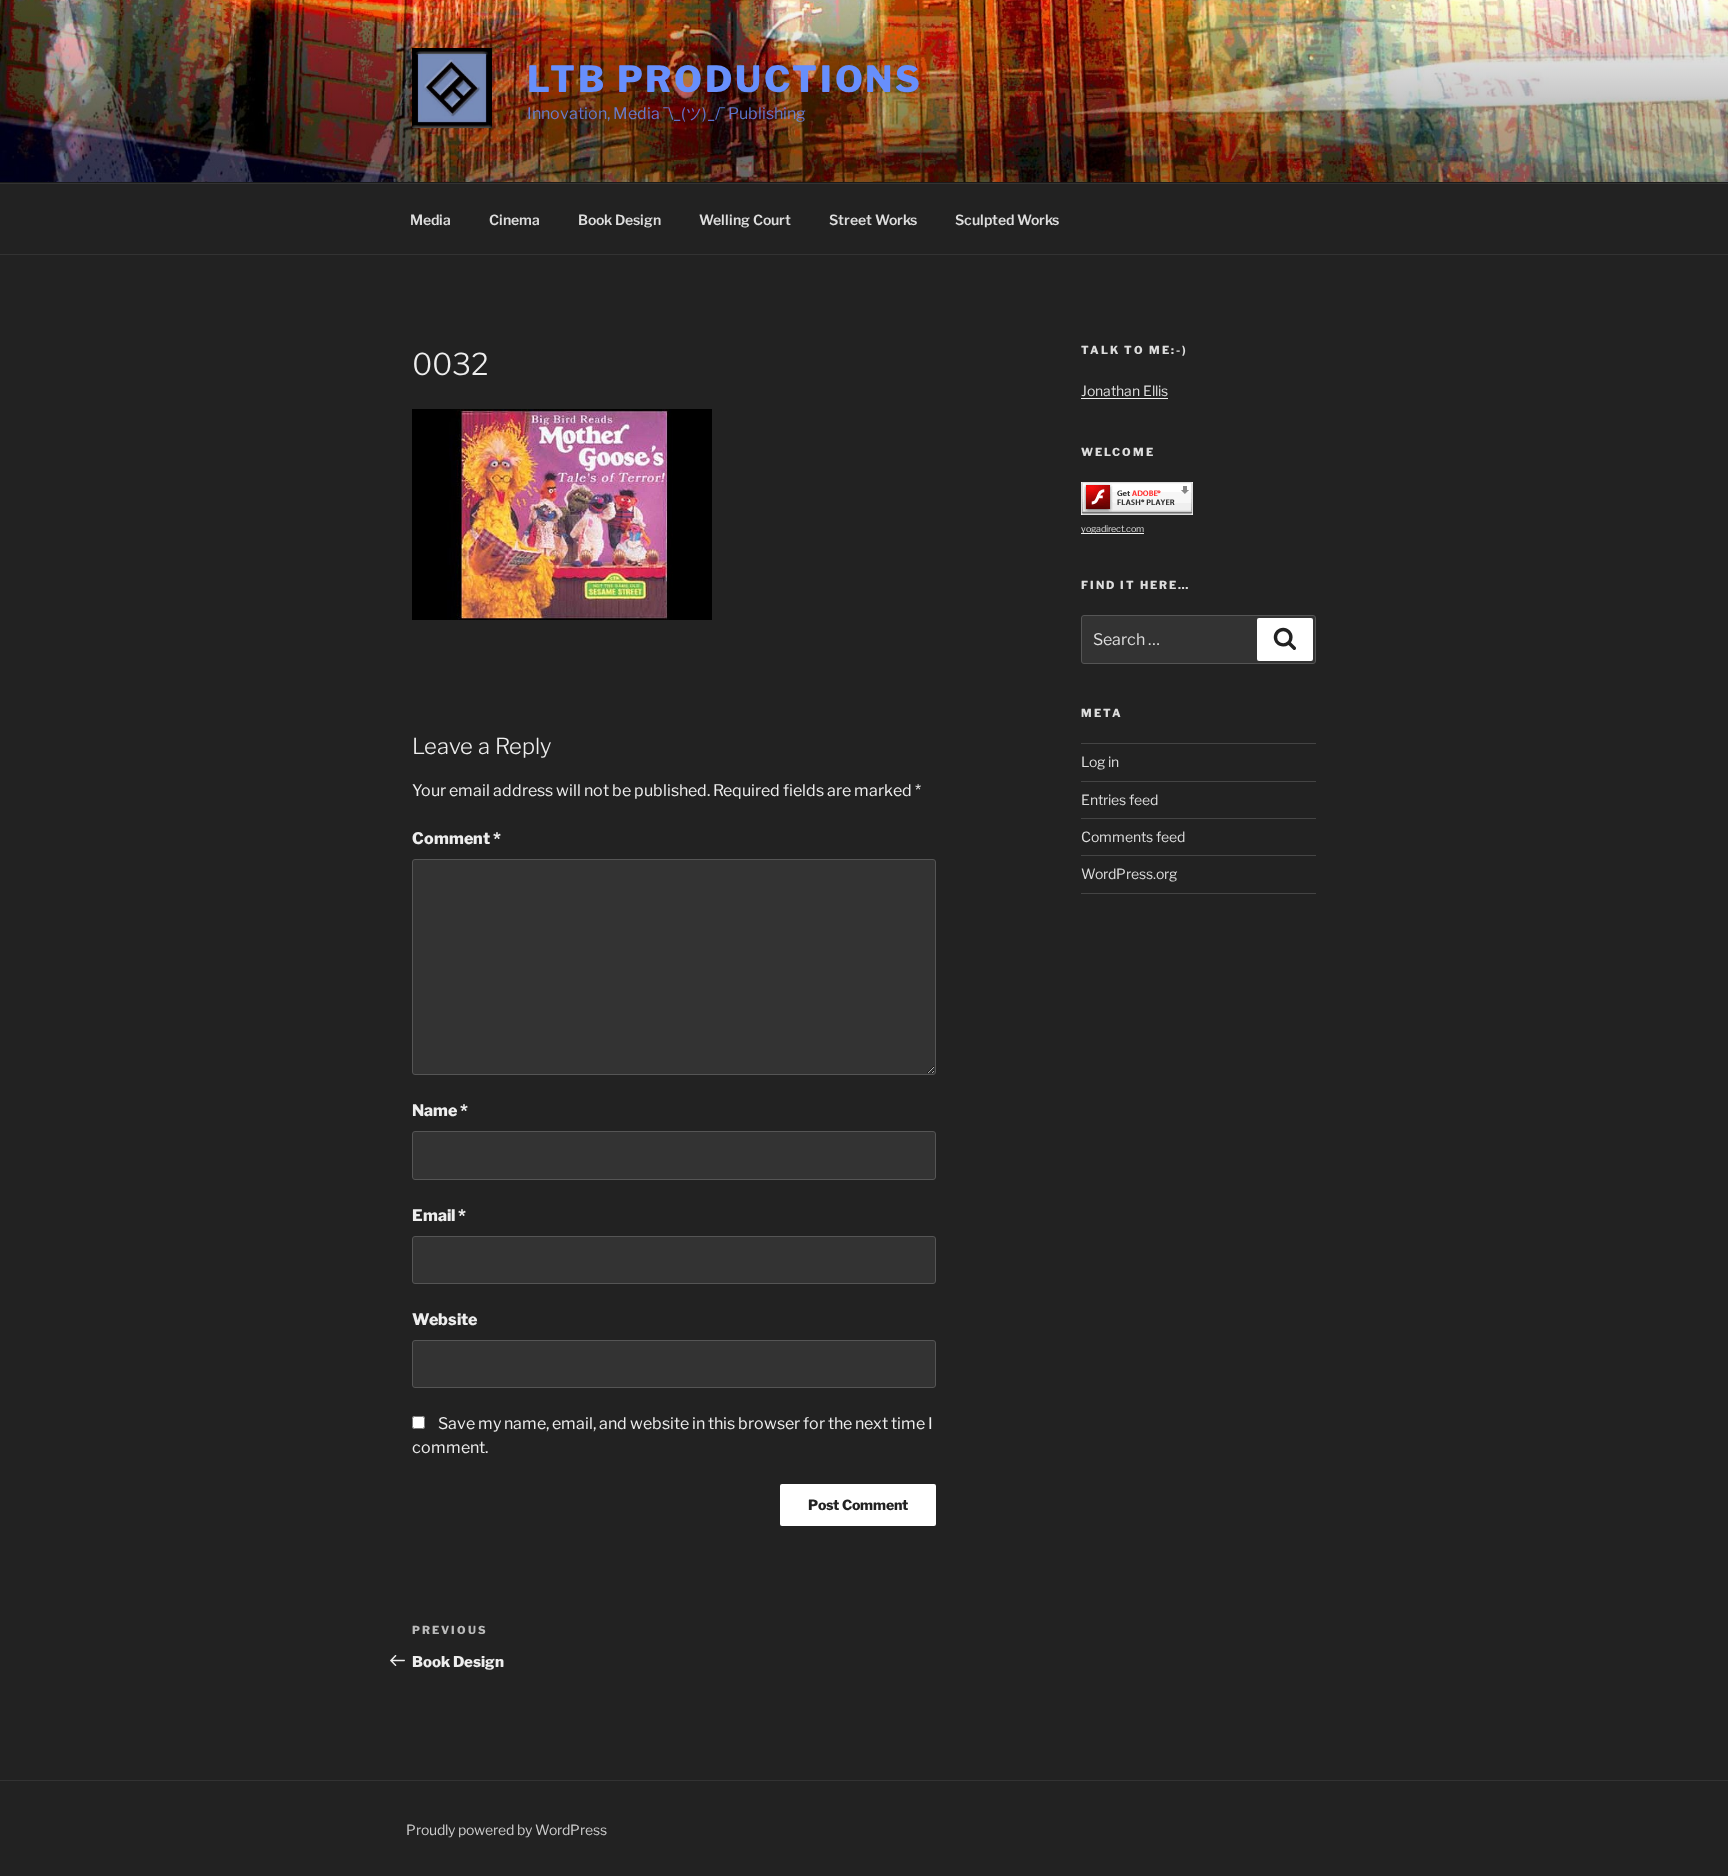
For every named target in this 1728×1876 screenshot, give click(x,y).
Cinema (514, 219)
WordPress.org (1129, 873)
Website (444, 1319)
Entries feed (1119, 799)
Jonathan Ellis (1124, 390)
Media (430, 219)
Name (440, 1110)
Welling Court (745, 219)
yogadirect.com (1112, 528)
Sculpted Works (1007, 219)
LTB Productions (725, 79)
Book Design (619, 219)
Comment (456, 838)
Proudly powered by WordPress (506, 1829)
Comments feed (1133, 836)
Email (439, 1215)
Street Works (873, 219)
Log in (1100, 761)
